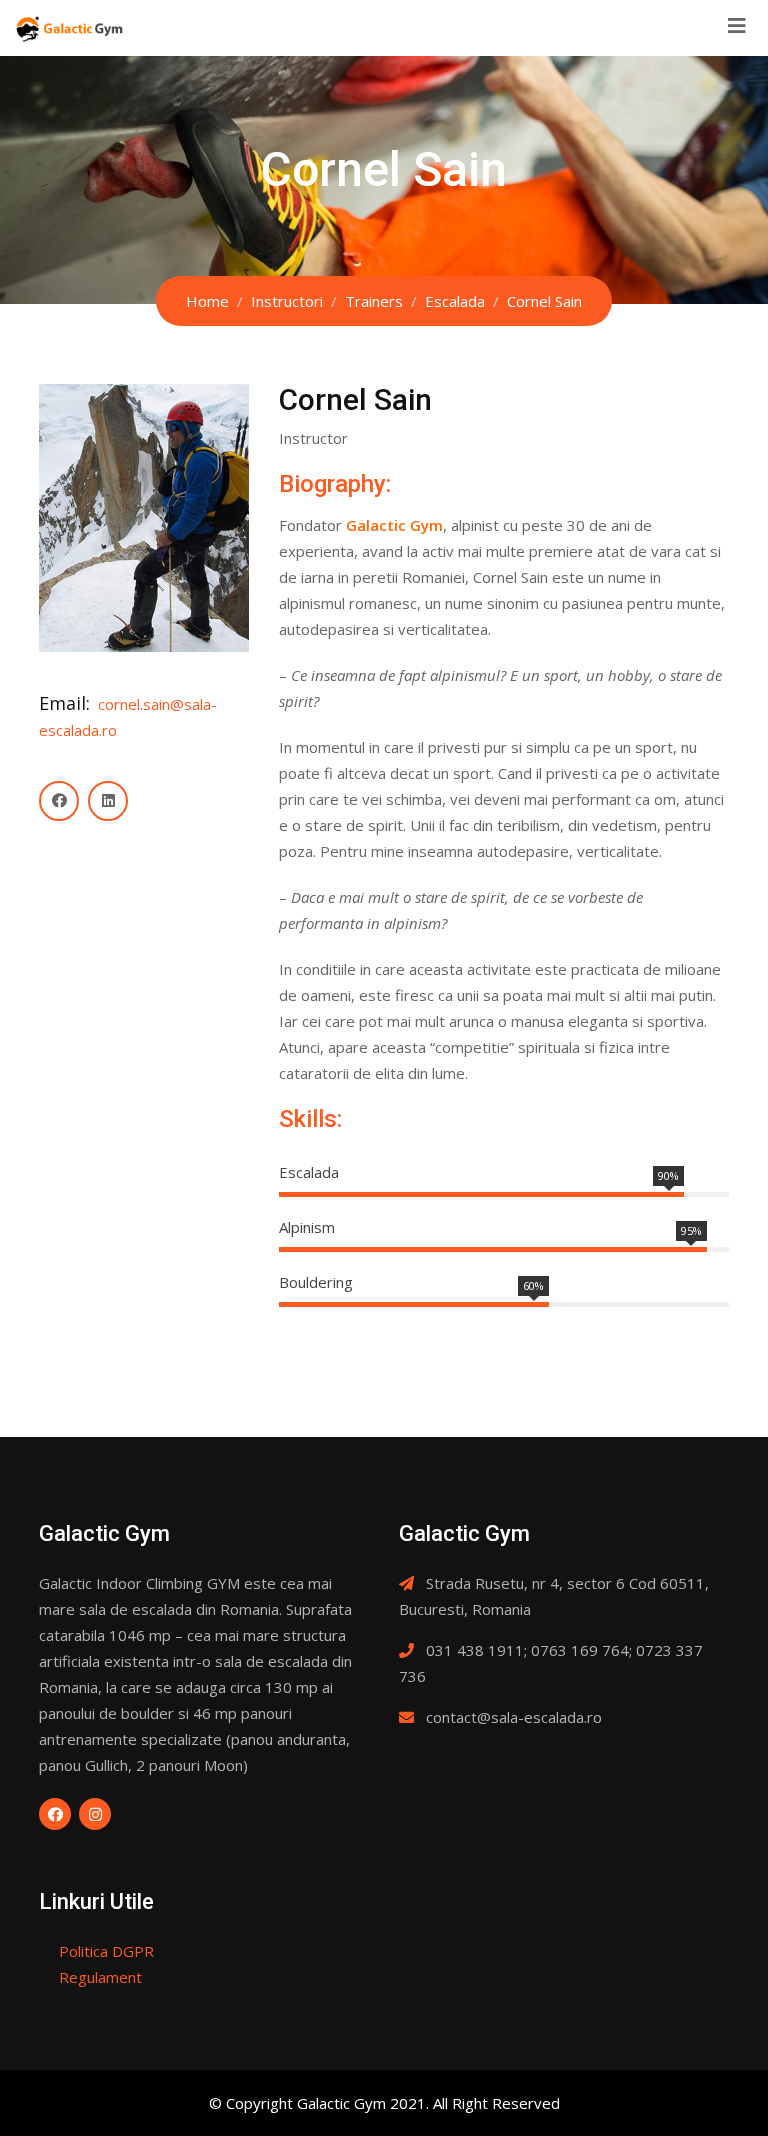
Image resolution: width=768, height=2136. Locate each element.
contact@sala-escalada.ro (514, 1717)
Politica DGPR (106, 1951)
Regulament (100, 1977)
